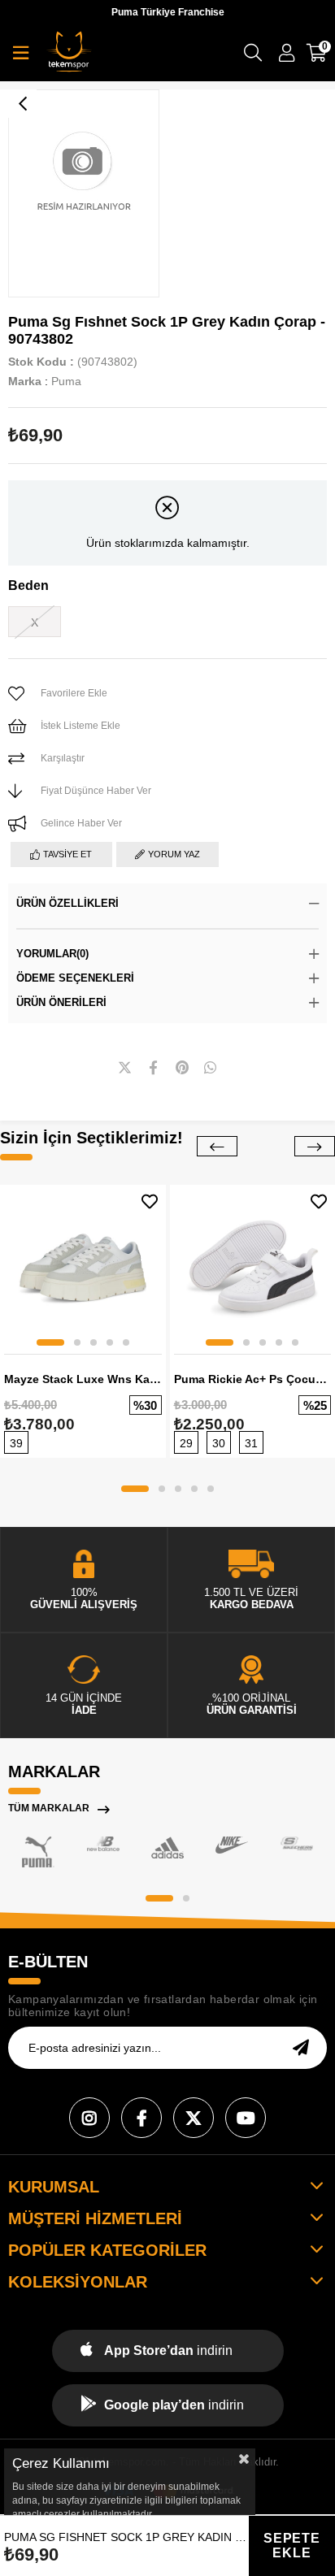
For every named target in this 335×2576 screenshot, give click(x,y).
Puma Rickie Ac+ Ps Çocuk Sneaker (253, 1379)
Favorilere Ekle (150, 1201)
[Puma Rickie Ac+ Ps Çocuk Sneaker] (253, 1268)
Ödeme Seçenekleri (75, 978)
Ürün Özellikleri (67, 903)
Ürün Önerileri (61, 1002)
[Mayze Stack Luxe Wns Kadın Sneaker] (83, 1268)
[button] (50, 1342)
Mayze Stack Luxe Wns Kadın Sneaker (83, 1379)
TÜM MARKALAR (49, 1808)
